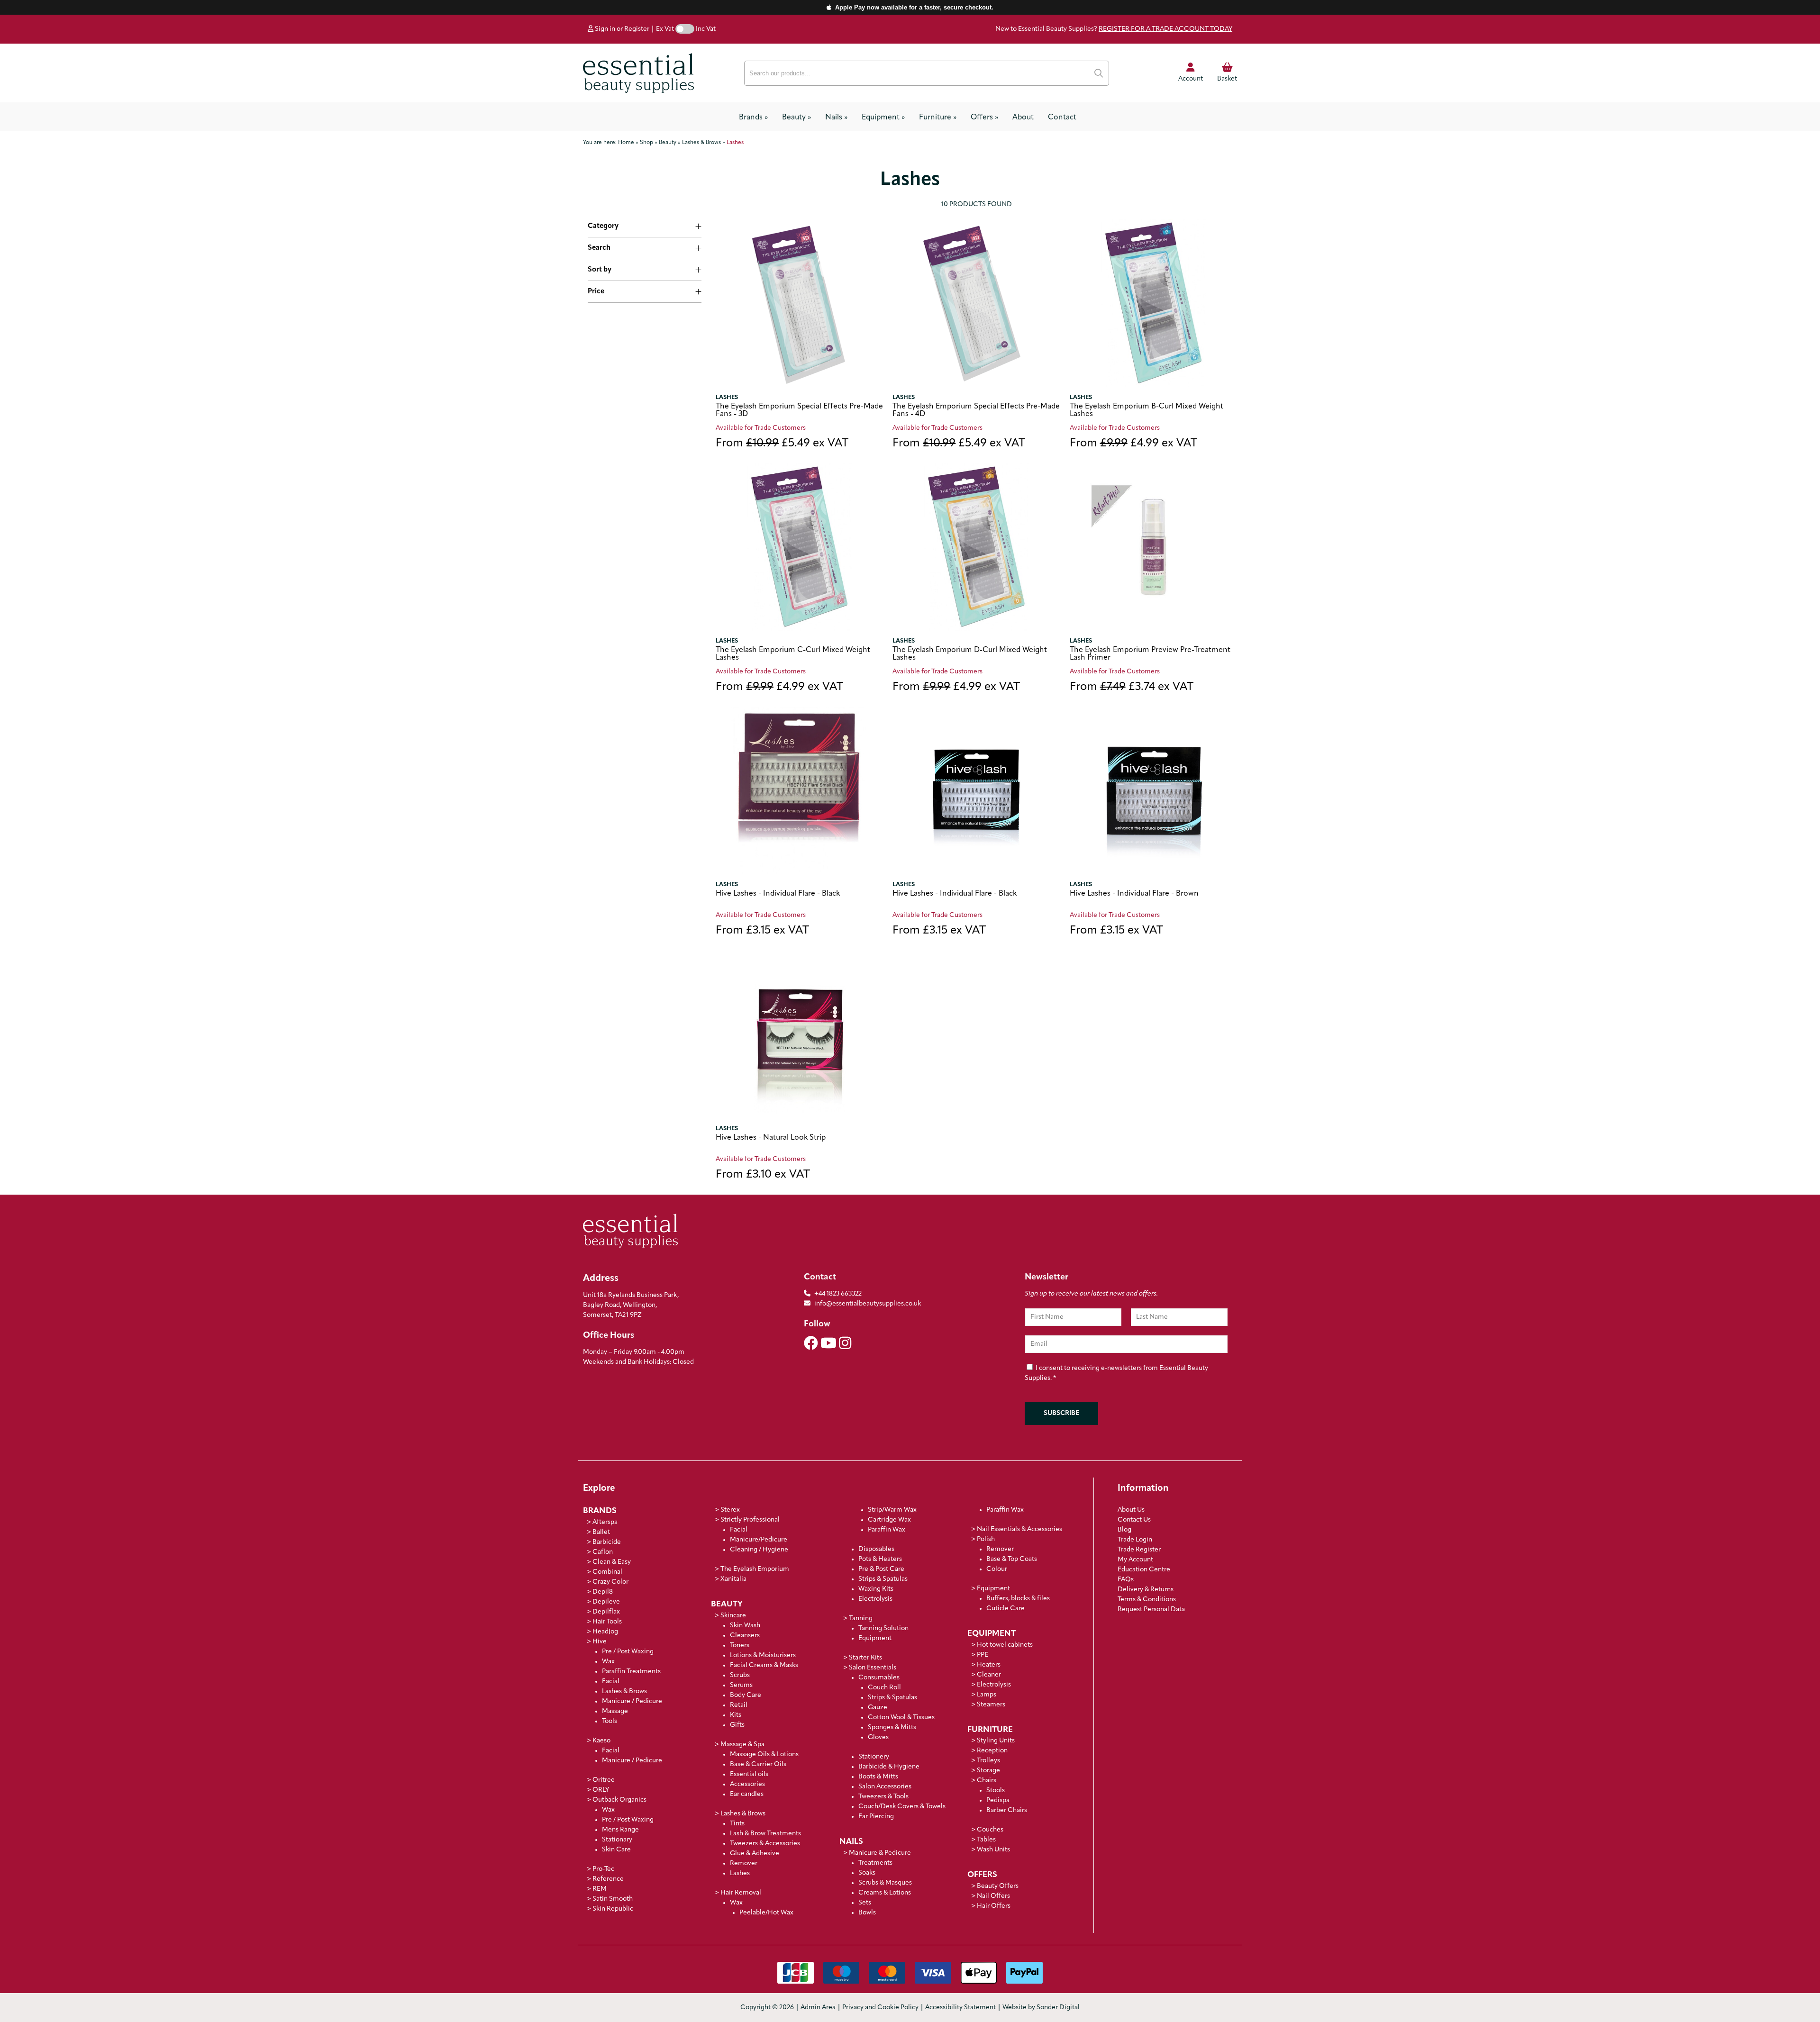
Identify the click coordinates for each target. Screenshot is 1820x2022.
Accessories (747, 1784)
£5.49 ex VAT (782, 444)
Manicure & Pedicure (880, 1853)
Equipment (883, 118)
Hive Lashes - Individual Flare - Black (778, 894)
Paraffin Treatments (631, 1672)
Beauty (796, 118)
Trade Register (1139, 1550)
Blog (1124, 1530)
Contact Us (1134, 1520)
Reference (608, 1879)
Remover (744, 1863)
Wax (608, 1662)
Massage (615, 1711)
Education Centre (1144, 1570)
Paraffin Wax (887, 1530)
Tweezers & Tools (883, 1797)
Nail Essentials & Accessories (1019, 1529)
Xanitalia (733, 1579)
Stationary (617, 1840)
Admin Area (818, 2008)
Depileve (606, 1602)
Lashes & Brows (624, 1691)
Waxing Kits (876, 1589)
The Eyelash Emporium (755, 1569)
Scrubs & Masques (885, 1883)
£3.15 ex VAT (762, 931)
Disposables (876, 1549)
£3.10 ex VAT (763, 1175)
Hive (600, 1642)
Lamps (987, 1695)
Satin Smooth (613, 1899)
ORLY (601, 1790)
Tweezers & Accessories (765, 1844)
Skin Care (616, 1850)
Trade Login (1135, 1540)
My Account (1135, 1560)
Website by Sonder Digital (1041, 2008)
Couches (990, 1830)
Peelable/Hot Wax (766, 1913)
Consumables (879, 1678)
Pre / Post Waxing (628, 1652)
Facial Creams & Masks (764, 1665)
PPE (983, 1655)
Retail (739, 1705)
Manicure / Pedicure (632, 1701)
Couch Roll (884, 1688)
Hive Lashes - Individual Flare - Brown (1134, 894)
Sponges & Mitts (892, 1727)
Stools (996, 1791)
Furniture (938, 118)
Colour (997, 1569)
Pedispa (998, 1800)
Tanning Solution (883, 1628)
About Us (1131, 1510)
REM (600, 1889)
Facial (611, 1682)
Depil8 (603, 1592)
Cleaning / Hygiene (759, 1550)
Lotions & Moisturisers (763, 1655)
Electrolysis (875, 1599)
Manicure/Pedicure (759, 1540)
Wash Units (993, 1850)
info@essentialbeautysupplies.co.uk (868, 1304)
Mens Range (620, 1830)
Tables (986, 1840)
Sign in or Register (621, 29)
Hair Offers (994, 1906)
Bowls (867, 1913)
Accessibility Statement (960, 2008)
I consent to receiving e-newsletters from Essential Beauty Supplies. (1116, 1373)
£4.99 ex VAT (1133, 444)
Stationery (874, 1757)
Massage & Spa (742, 1745)
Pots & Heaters (880, 1559)
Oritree (604, 1780)
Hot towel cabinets (1005, 1645)
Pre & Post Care (881, 1569)
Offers (984, 118)
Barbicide (607, 1542)
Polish (986, 1539)
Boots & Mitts (878, 1777)
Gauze (878, 1708)
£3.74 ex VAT (1132, 687)
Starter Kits (865, 1658)
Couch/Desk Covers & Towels (902, 1807)
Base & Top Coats (1012, 1559)
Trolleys (988, 1761)
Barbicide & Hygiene (889, 1767)
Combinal (607, 1572)
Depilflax (606, 1612)
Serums (741, 1685)
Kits (736, 1715)
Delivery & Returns (1146, 1590)
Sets (865, 1903)
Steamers (991, 1705)
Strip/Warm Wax (892, 1510)
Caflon (603, 1552)
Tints (737, 1824)
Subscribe (1061, 1413)
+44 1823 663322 (838, 1294)
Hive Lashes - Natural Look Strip (771, 1138)
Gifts (737, 1725)
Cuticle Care (1006, 1609)
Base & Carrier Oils (758, 1764)
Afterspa (605, 1522)
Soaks (867, 1873)
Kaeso (601, 1741)
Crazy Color (610, 1582)
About (1023, 118)
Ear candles (747, 1794)
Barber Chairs (1007, 1810)
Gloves (878, 1737)
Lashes (727, 397)
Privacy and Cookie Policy (880, 2008)
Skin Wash (745, 1626)
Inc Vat (706, 29)
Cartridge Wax (889, 1520)
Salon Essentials (873, 1668)
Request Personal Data (1151, 1609)
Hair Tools (607, 1622)
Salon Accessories (885, 1787)
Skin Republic (613, 1909)
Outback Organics (619, 1800)
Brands (753, 118)
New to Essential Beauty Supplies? (1114, 29)
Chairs (987, 1781)
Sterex (730, 1510)
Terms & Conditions (1147, 1600)
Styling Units (996, 1741)
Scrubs (740, 1675)
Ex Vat (665, 29)
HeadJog (605, 1632)
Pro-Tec (603, 1869)
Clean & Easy (612, 1562)
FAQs (1126, 1580)
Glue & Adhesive (755, 1854)
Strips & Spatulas (883, 1579)
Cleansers (745, 1636)
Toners (740, 1646)
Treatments (875, 1863)
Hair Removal (741, 1893)
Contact (1062, 118)
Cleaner (989, 1675)
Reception (992, 1751)
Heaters (989, 1665)
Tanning (861, 1619)
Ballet (601, 1532)
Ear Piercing (876, 1817)
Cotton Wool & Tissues (901, 1718)
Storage (988, 1771)
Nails (836, 118)
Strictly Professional (750, 1520)
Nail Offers (993, 1896)
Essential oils (749, 1774)
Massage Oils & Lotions (764, 1755)
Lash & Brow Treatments (765, 1834)
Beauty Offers (998, 1886)
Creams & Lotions (885, 1893)
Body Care (746, 1695)
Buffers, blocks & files (1018, 1599)
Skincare (733, 1616)
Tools (610, 1721)
